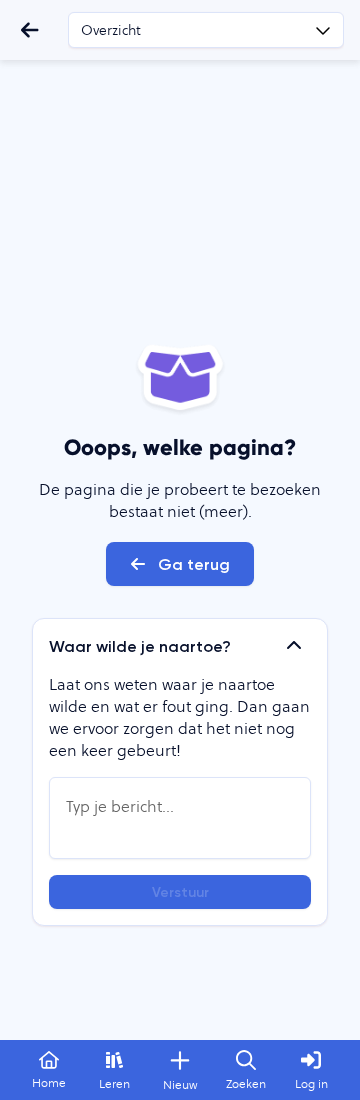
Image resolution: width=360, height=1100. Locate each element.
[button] (180, 646)
